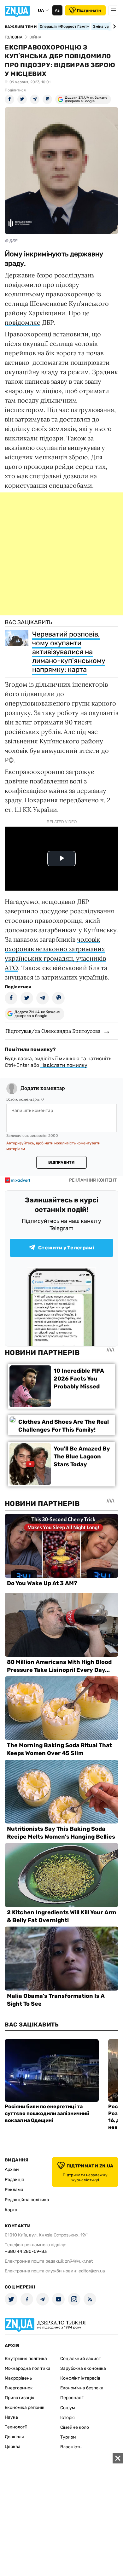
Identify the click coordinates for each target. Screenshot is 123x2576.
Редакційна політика (27, 2200)
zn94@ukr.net (79, 2261)
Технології (16, 2427)
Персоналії (72, 2398)
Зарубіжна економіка (83, 2368)
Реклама (14, 2190)
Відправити (61, 1162)
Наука (11, 2417)
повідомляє (23, 322)
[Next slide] (113, 26)
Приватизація (20, 2398)
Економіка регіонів (25, 2407)
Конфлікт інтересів (80, 2378)
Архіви (12, 2169)
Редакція (14, 2180)
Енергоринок (19, 2388)
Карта (11, 2210)
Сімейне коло (75, 2427)
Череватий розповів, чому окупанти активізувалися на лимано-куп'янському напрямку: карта (69, 652)
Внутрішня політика (26, 2359)
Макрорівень (18, 2378)
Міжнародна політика (28, 2368)
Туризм (68, 2437)
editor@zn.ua (92, 2271)
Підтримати (89, 10)
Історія (67, 2418)
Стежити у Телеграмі (66, 1248)
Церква (13, 2447)
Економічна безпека (82, 2388)
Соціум (68, 2408)
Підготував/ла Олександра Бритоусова (53, 1031)
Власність (71, 2447)
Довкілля (14, 2437)
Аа (57, 10)
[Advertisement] (61, 554)
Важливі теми (21, 27)
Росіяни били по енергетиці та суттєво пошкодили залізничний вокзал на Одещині (47, 2113)
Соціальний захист (81, 2359)
